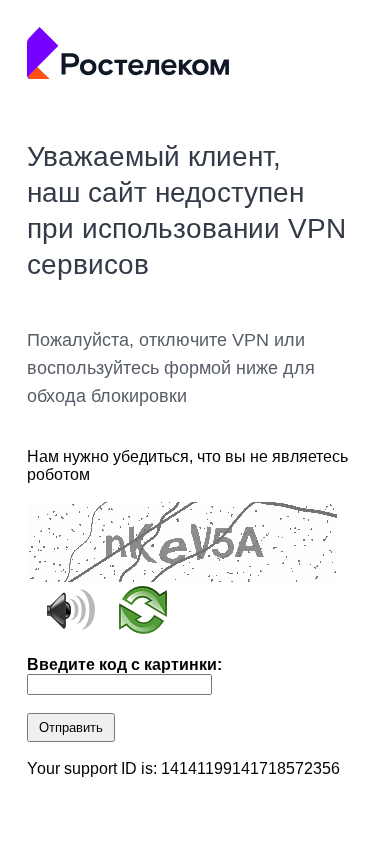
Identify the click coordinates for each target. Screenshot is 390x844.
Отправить (71, 727)
